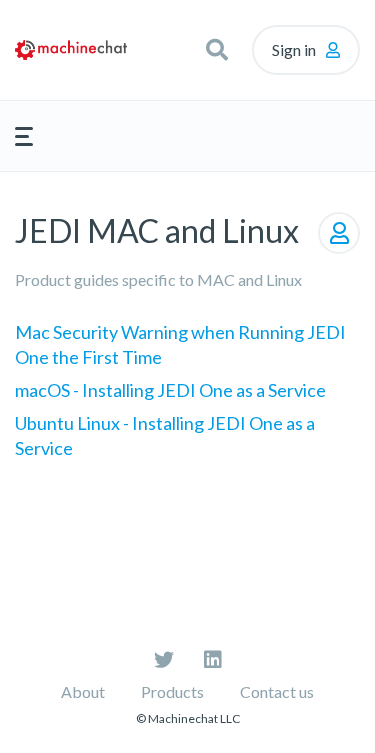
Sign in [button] (294, 49)
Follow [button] (339, 233)
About (83, 691)
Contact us (277, 691)
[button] (217, 50)
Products (172, 691)
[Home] (71, 50)
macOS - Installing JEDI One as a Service (170, 390)
